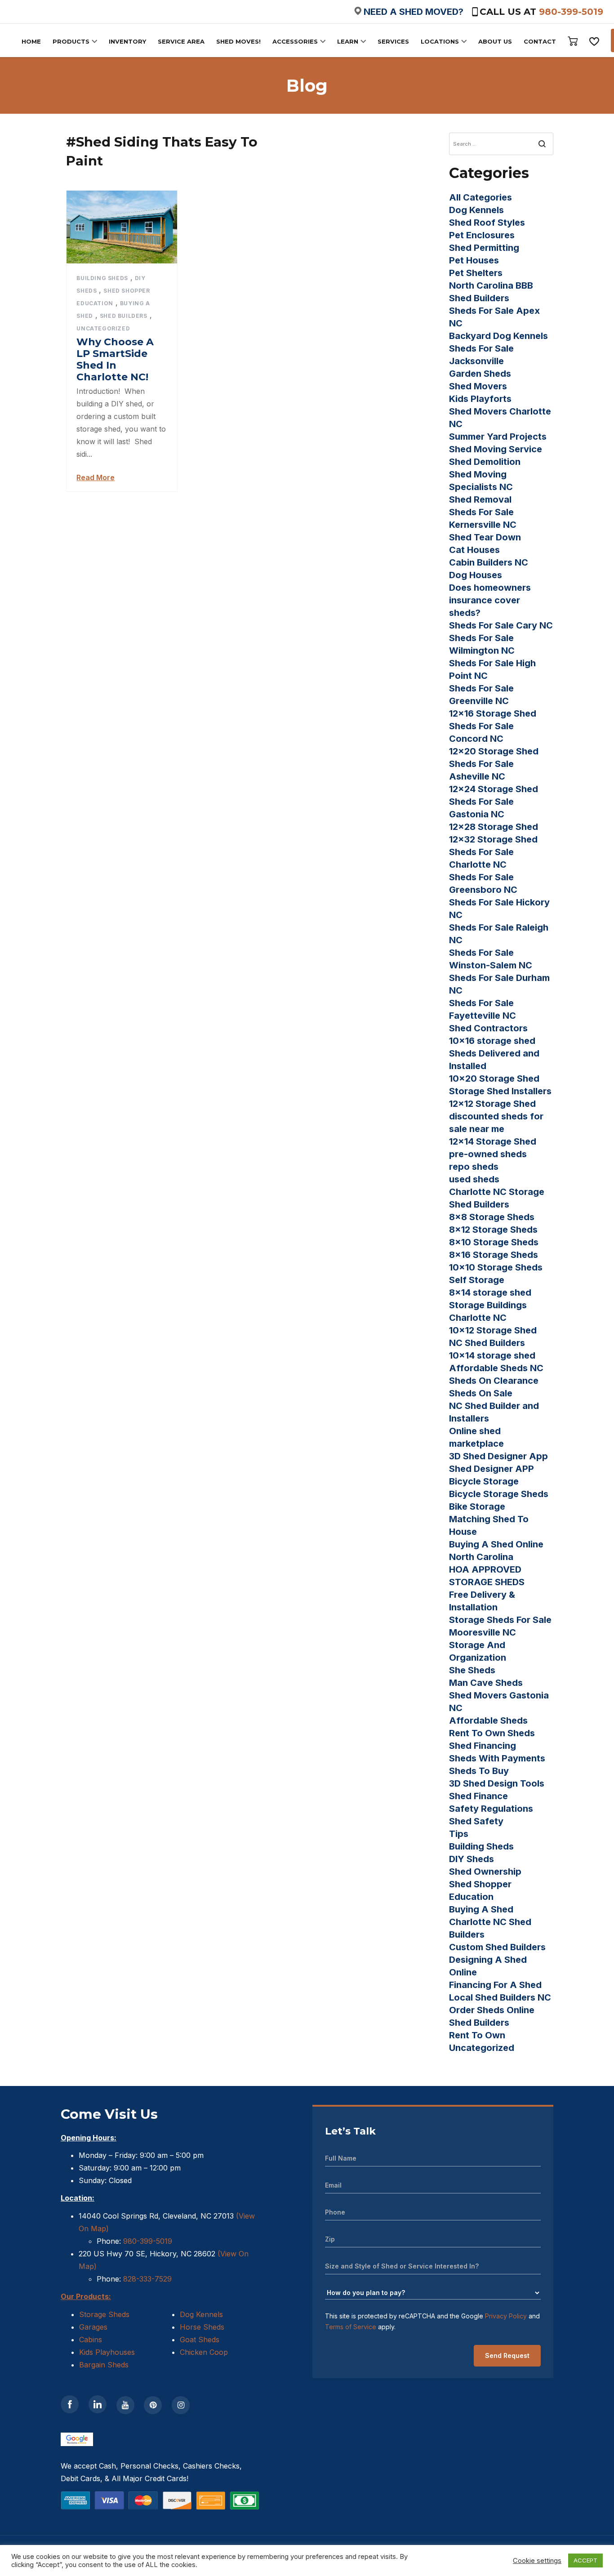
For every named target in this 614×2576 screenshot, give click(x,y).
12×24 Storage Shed (494, 789)
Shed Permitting (484, 248)
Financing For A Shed (495, 1985)
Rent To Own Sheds (492, 1733)
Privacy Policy (506, 2316)
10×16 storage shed (492, 1041)
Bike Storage (477, 1506)
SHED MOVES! (238, 41)
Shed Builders (124, 316)
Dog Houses (476, 575)
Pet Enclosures (482, 235)
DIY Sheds (472, 1859)
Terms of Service (351, 2327)
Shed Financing (483, 1746)
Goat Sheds (200, 2340)
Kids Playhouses (107, 2352)
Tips (459, 1834)
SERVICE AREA (181, 41)
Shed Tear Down (485, 537)
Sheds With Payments (497, 1758)
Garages (93, 2327)
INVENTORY (127, 41)
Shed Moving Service (496, 449)
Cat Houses (474, 550)
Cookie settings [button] (537, 2561)
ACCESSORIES (295, 41)
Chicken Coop (204, 2352)
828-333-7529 (146, 2279)
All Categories (481, 197)
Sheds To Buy (479, 1771)
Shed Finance (478, 1796)
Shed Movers (478, 386)
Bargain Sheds (104, 2365)
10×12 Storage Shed (493, 1330)
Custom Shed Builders (497, 1947)
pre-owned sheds (488, 1154)
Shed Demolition (485, 462)
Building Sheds (102, 278)
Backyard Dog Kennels (498, 336)
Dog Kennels (476, 210)
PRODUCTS (71, 41)
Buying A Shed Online (496, 1544)
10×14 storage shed (492, 1355)
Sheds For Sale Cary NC (501, 625)
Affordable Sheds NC (496, 1368)
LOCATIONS (440, 41)
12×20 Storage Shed (494, 751)
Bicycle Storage (484, 1481)
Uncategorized (103, 328)
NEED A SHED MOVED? (414, 12)
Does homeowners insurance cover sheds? (490, 600)
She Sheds (472, 1670)
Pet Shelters (476, 273)
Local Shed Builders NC (500, 1997)
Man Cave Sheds (486, 1683)
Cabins (91, 2340)
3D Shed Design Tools (497, 1783)
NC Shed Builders (487, 1343)
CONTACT (540, 41)
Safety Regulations (491, 1809)
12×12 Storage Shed (492, 1104)
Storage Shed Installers (500, 1091)
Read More (96, 477)
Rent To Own (477, 2035)
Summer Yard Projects (498, 437)
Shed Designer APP (492, 1469)
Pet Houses (474, 260)
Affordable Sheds (488, 1720)
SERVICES (393, 41)
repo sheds (474, 1167)
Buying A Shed (481, 1909)
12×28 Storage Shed (494, 827)
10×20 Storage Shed (494, 1079)
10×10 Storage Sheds (496, 1267)
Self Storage (477, 1280)
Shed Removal (480, 499)
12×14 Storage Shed (493, 1141)
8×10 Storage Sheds (494, 1242)
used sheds (474, 1179)
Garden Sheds (480, 374)
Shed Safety (476, 1821)
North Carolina (481, 1557)
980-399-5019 (571, 12)
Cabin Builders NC (489, 562)
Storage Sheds (104, 2314)
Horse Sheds (202, 2327)
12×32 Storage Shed (493, 839)
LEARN (348, 41)
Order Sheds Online (492, 2010)
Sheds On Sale (481, 1393)
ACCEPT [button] (585, 2560)
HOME (31, 41)
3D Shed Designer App (498, 1456)
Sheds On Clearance (494, 1381)
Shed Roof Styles (487, 223)
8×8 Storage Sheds (492, 1217)
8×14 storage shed (490, 1292)
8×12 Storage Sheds (493, 1230)
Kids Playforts (480, 399)
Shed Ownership (485, 1872)
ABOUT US (495, 41)
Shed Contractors (488, 1028)
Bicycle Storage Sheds (499, 1494)
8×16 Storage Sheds (494, 1255)
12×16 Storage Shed (493, 713)
